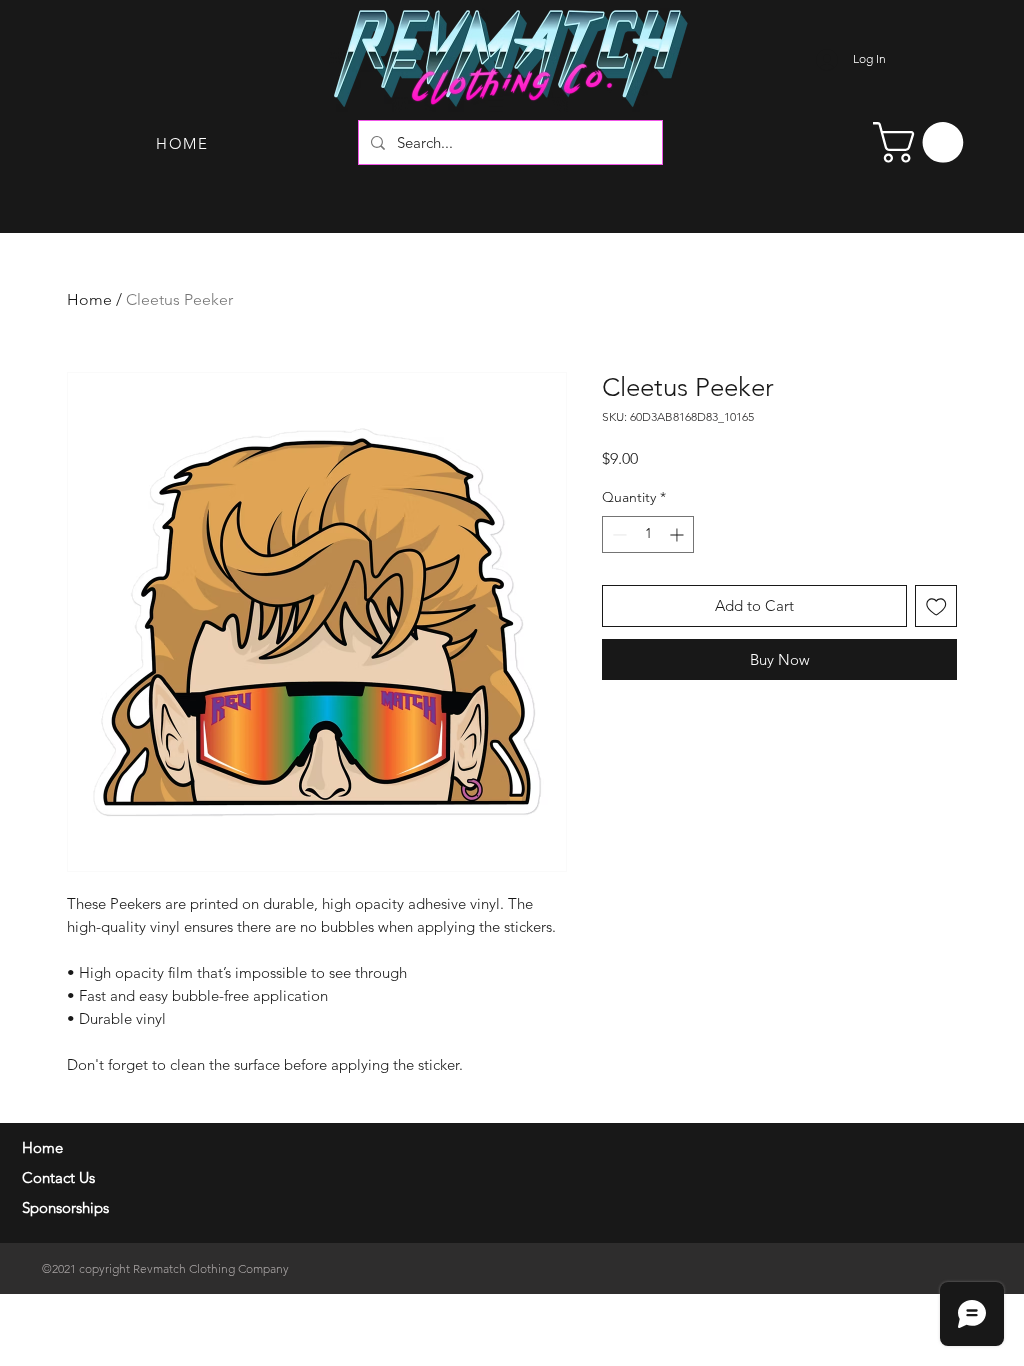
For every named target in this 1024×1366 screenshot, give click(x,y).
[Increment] (678, 534)
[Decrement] (617, 534)
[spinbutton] (648, 534)
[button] (923, 142)
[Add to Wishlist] (936, 606)
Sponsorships (65, 1207)
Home (89, 299)
